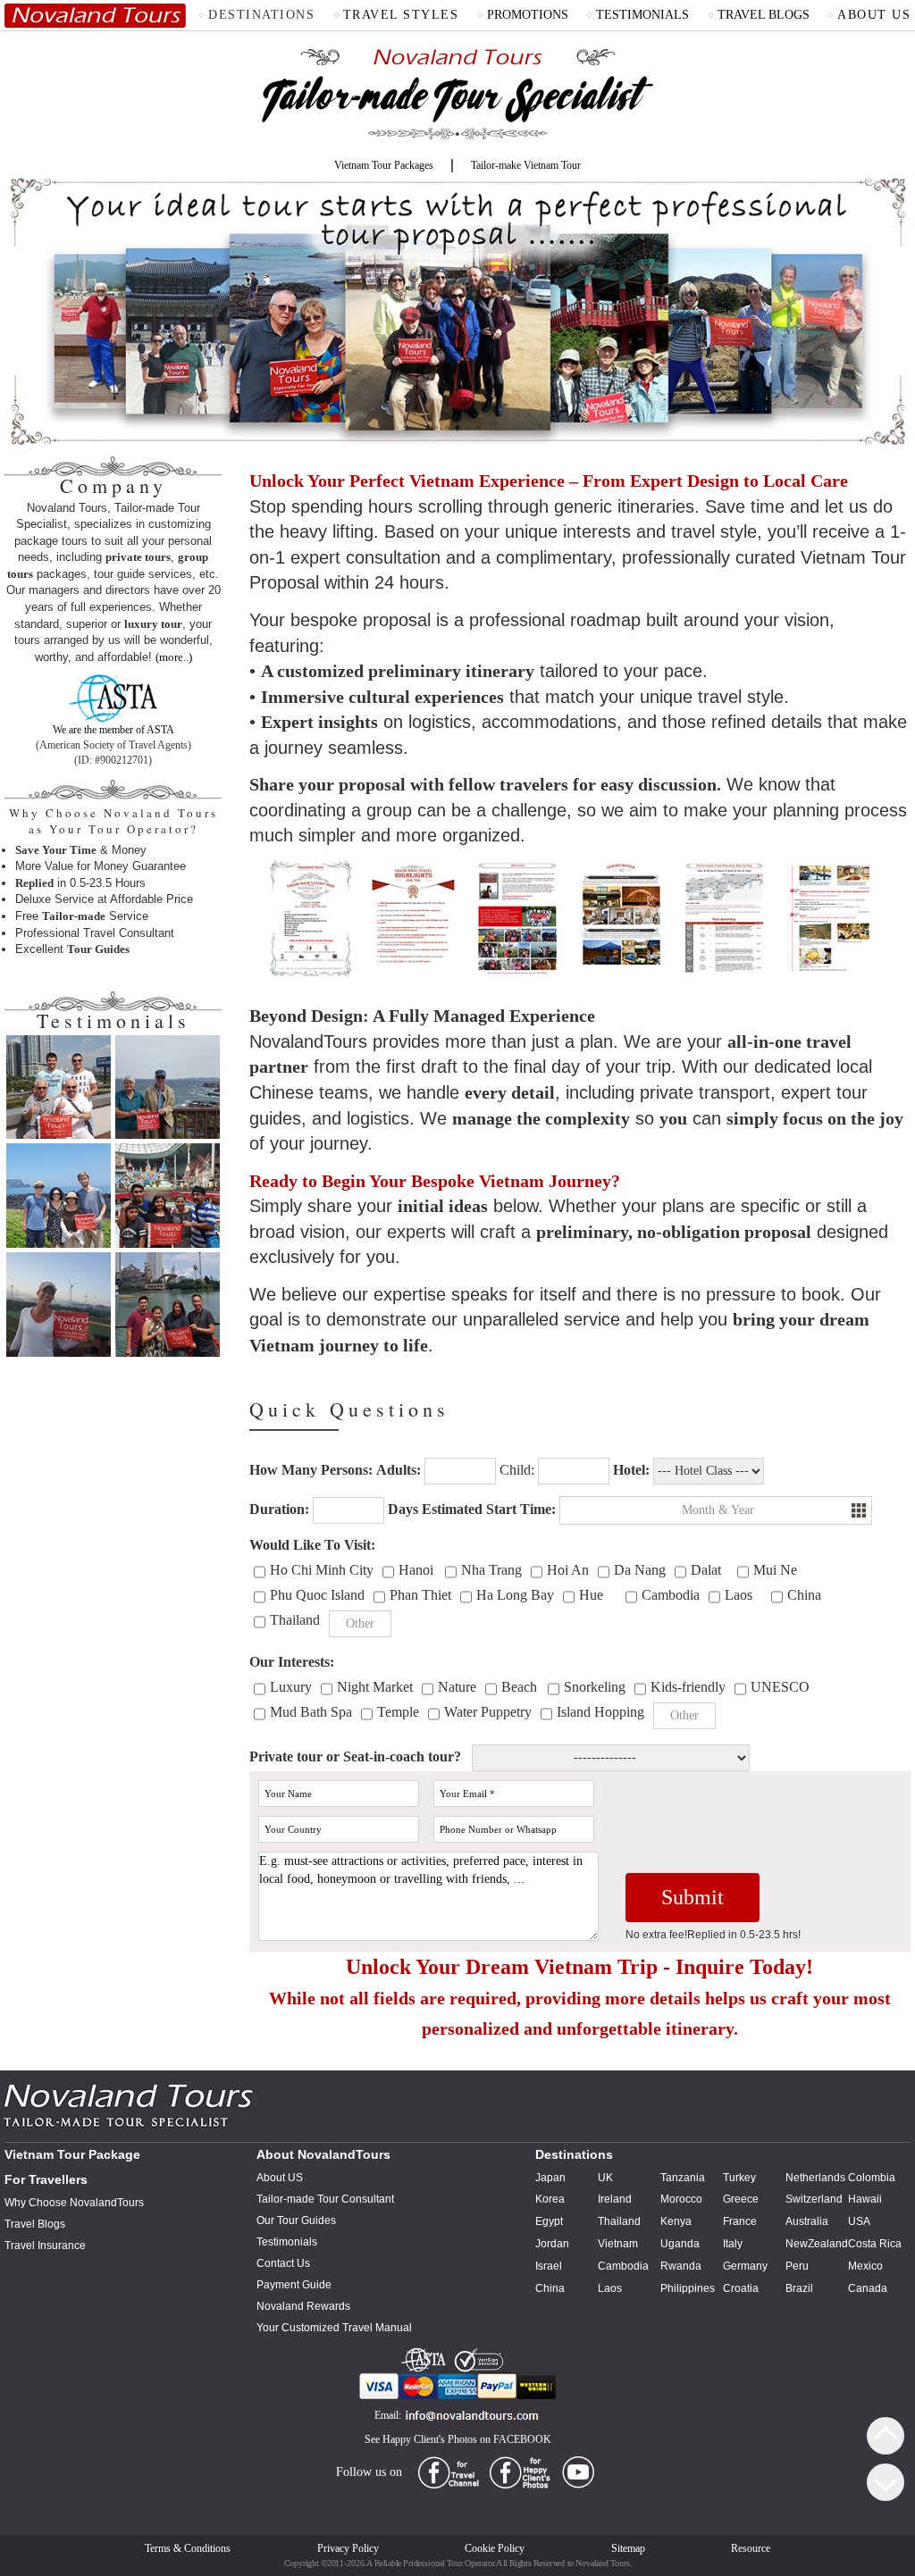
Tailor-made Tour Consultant (325, 2199)
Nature (457, 1687)
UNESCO (780, 1687)
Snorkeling (595, 1687)
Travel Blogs (35, 2224)
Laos (739, 1595)
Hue (591, 1595)
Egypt (549, 2221)
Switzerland (814, 2199)
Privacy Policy (348, 2548)
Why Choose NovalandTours (74, 2203)
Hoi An (568, 1570)
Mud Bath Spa (311, 1712)
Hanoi (416, 1570)
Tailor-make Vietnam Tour (526, 165)
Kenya (676, 2221)
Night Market (375, 1687)
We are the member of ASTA (113, 730)
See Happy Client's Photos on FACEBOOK (458, 2439)
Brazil (799, 2288)
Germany (745, 2266)
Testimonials (287, 2242)
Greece (741, 2199)
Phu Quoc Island (317, 1595)
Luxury (291, 1687)
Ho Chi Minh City (322, 1570)
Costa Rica (875, 2244)
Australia (807, 2221)
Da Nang (640, 1570)
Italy (733, 2244)
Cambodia (671, 1595)
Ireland (615, 2199)
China (804, 1595)
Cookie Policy (495, 2548)
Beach (519, 1687)
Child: (517, 1470)
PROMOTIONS (528, 15)
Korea (550, 2199)
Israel (549, 2266)
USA (859, 2221)
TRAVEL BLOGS (764, 15)
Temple (398, 1712)
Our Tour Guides (296, 2221)
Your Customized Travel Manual (334, 2328)
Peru (797, 2266)
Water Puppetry (488, 1712)
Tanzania (683, 2178)
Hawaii (865, 2199)
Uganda (680, 2244)
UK (605, 2178)
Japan (550, 2178)
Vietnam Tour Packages (384, 165)
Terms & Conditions (188, 2548)
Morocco (681, 2199)
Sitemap (628, 2548)
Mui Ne (775, 1570)
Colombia (872, 2178)
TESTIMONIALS (642, 15)
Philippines (688, 2288)
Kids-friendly (688, 1687)
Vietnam (618, 2244)
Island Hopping (600, 1712)
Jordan (552, 2244)
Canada (868, 2288)
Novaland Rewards (303, 2306)
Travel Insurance (45, 2246)
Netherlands (815, 2178)
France (740, 2221)
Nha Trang (491, 1570)
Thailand (295, 1620)
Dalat (706, 1570)
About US (280, 2178)
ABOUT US (874, 15)
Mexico (865, 2266)
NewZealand (817, 2244)
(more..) (174, 657)
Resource (751, 2548)
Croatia (741, 2288)
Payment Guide (294, 2285)
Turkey (739, 2178)
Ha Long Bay (515, 1595)
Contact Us (283, 2263)
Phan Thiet (420, 1595)
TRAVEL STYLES (401, 15)
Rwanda (681, 2266)
